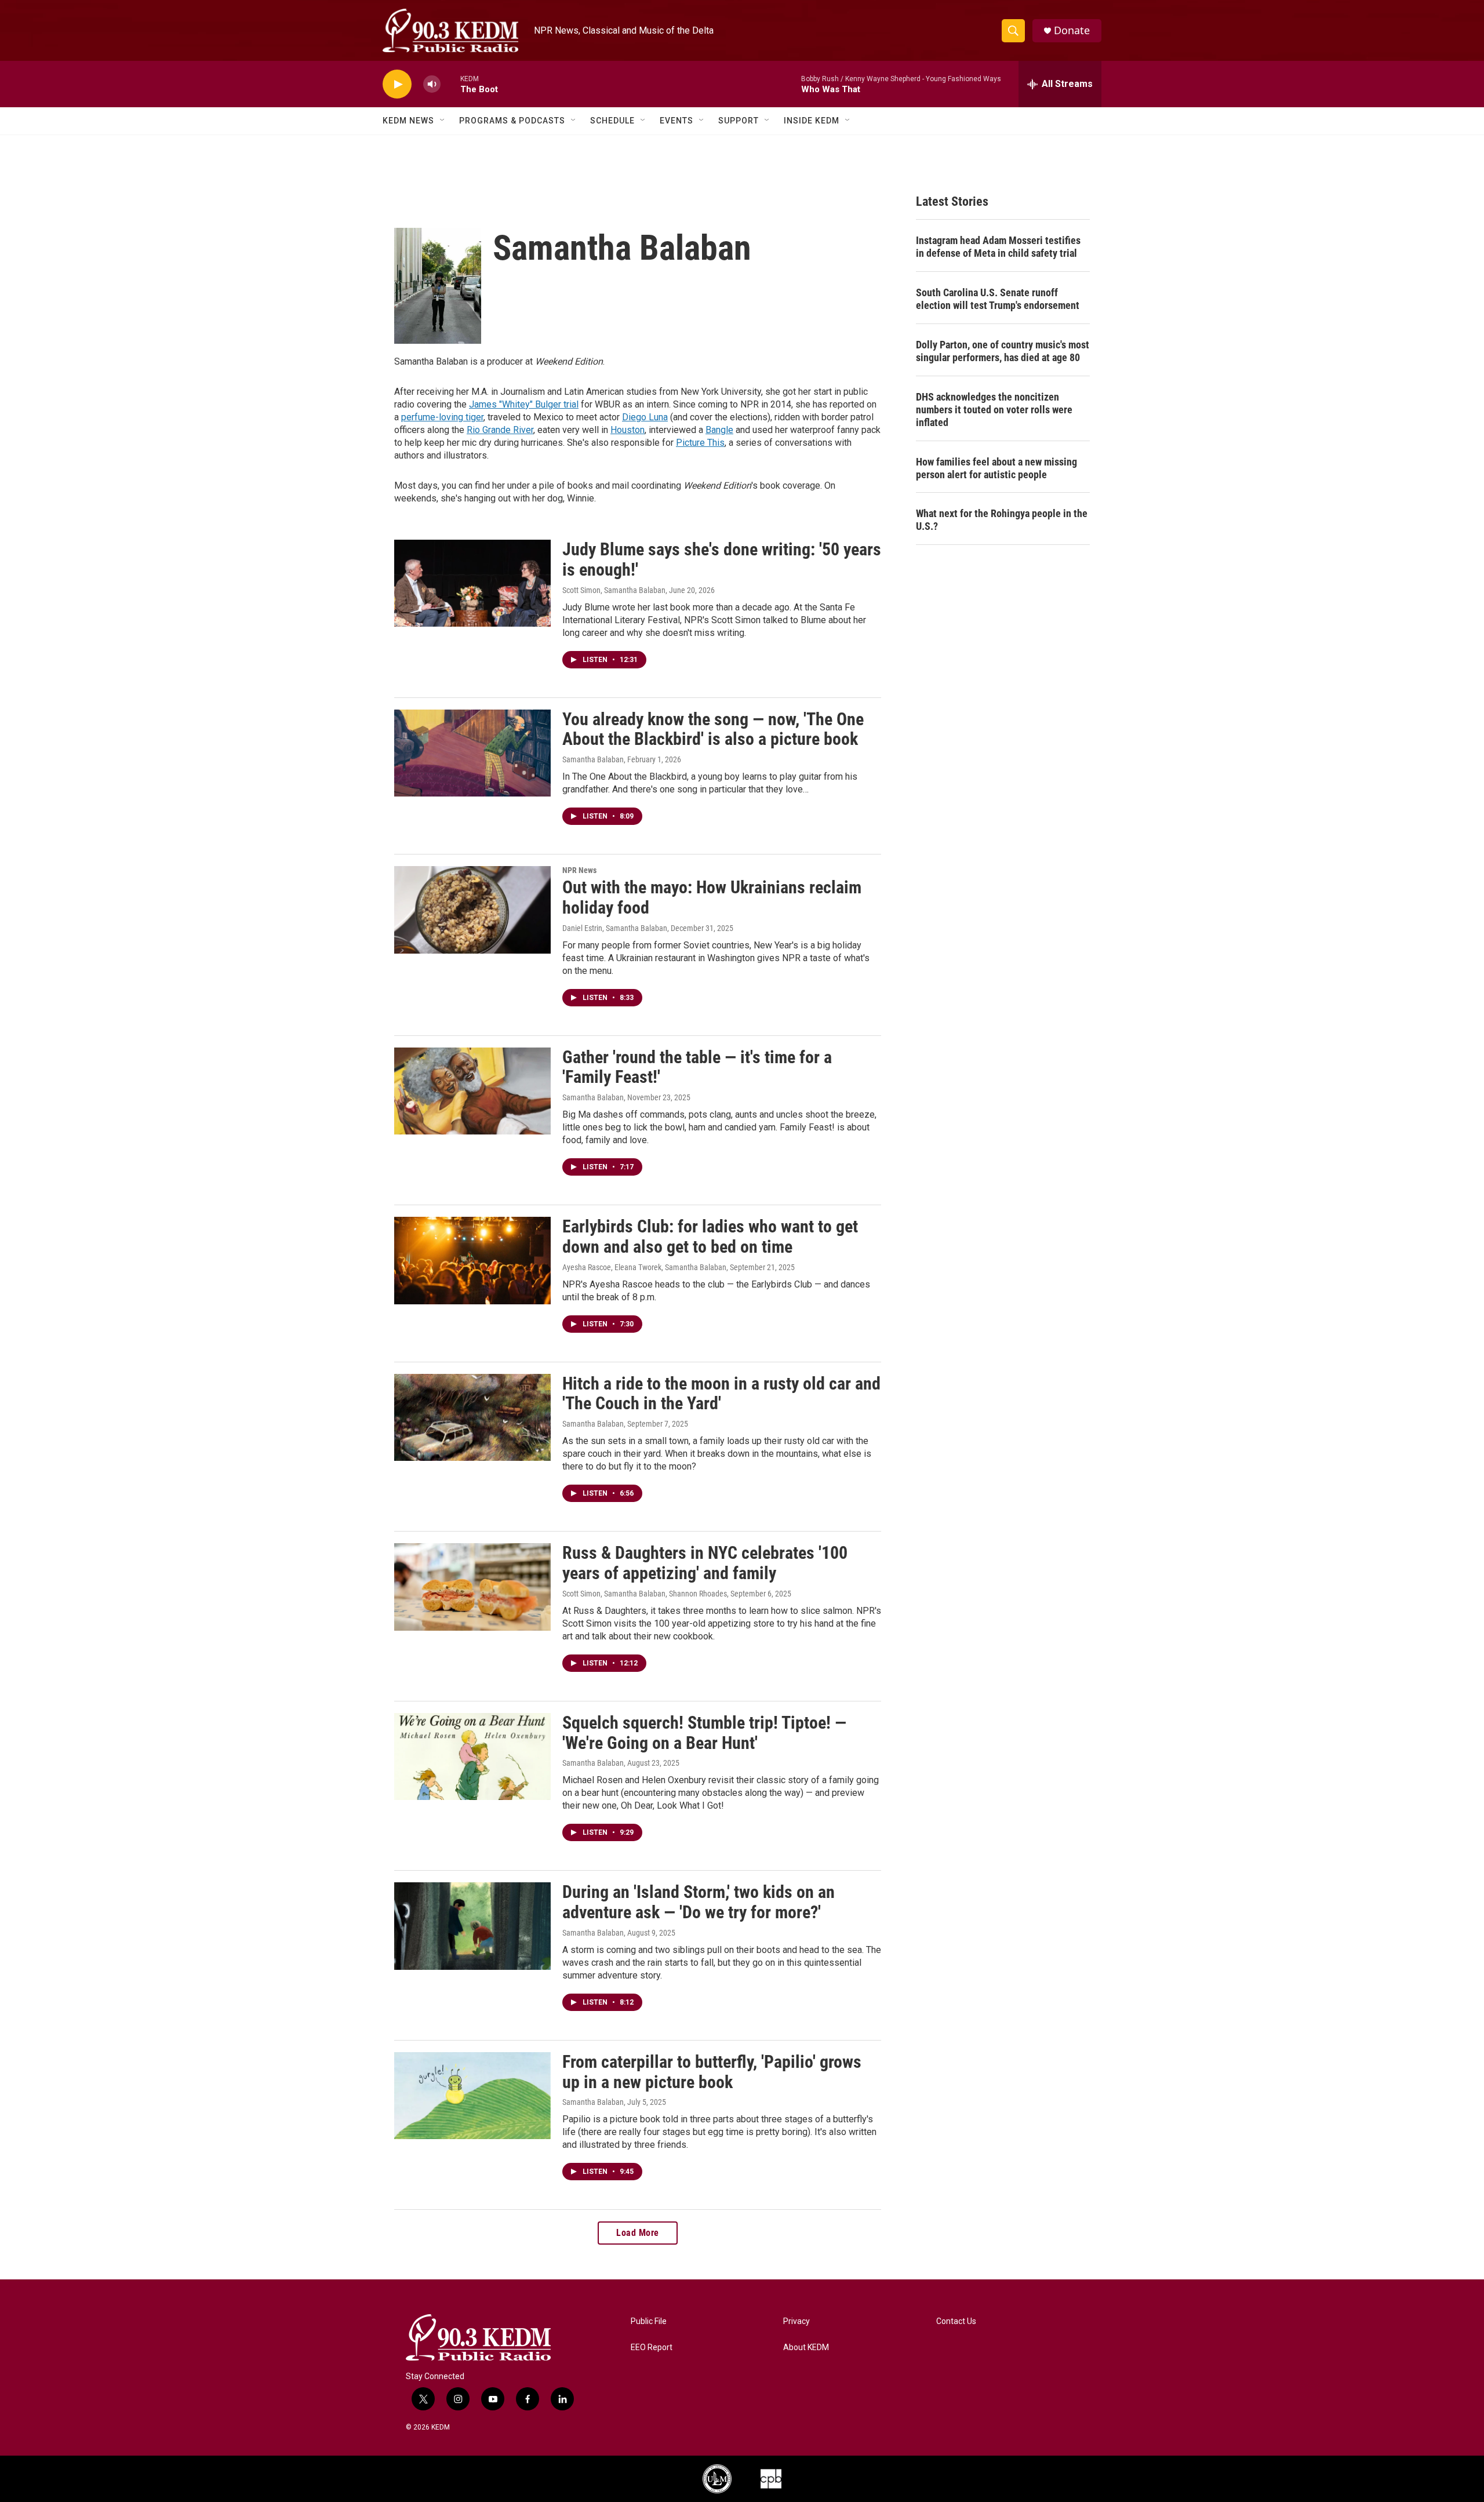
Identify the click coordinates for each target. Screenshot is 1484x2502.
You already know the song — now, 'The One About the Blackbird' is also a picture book (713, 729)
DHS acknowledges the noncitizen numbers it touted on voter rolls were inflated (994, 410)
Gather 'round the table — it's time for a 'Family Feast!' (697, 1067)
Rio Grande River (500, 430)
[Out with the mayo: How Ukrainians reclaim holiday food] (472, 910)
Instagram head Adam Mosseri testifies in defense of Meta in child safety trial (998, 247)
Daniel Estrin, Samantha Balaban (615, 928)
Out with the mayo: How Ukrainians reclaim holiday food (712, 897)
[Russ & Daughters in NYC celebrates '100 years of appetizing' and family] (472, 1587)
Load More (638, 2233)
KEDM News (408, 121)
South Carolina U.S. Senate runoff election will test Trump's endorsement (998, 299)
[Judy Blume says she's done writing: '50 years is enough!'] (472, 583)
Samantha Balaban (593, 759)
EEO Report (652, 2348)
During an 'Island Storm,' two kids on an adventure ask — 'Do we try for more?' (699, 1902)
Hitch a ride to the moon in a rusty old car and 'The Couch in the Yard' (721, 1394)
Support (739, 121)
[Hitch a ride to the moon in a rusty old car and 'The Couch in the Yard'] (472, 1417)
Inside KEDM (812, 121)
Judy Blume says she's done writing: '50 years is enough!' (722, 559)
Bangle (719, 430)
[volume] (432, 84)
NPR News (579, 870)
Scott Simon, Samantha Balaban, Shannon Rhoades (645, 1594)
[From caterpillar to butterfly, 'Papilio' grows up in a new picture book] (472, 2096)
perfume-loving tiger (442, 417)
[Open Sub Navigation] (443, 121)
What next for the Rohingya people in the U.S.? (1002, 520)
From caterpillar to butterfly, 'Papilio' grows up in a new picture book (712, 2072)
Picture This (700, 443)
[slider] (450, 84)
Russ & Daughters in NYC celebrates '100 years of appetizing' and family (705, 1563)
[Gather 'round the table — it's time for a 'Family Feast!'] (472, 1091)
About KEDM (806, 2348)
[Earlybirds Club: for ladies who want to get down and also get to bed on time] (472, 1260)
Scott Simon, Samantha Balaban (614, 590)
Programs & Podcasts (512, 121)
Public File (649, 2321)
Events (676, 121)
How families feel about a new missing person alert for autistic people (996, 468)
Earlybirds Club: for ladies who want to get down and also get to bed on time (710, 1237)
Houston (628, 430)
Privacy (796, 2321)
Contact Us (956, 2321)
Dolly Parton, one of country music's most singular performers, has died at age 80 (1003, 351)
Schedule (612, 121)
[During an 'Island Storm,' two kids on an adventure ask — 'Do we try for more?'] (472, 1926)
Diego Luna (645, 417)
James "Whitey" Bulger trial (524, 404)
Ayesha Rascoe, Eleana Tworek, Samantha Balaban (644, 1267)
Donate (1072, 30)
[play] (397, 84)
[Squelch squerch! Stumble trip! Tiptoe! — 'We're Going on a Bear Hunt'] (472, 1757)
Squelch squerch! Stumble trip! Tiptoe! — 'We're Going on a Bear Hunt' (704, 1733)
